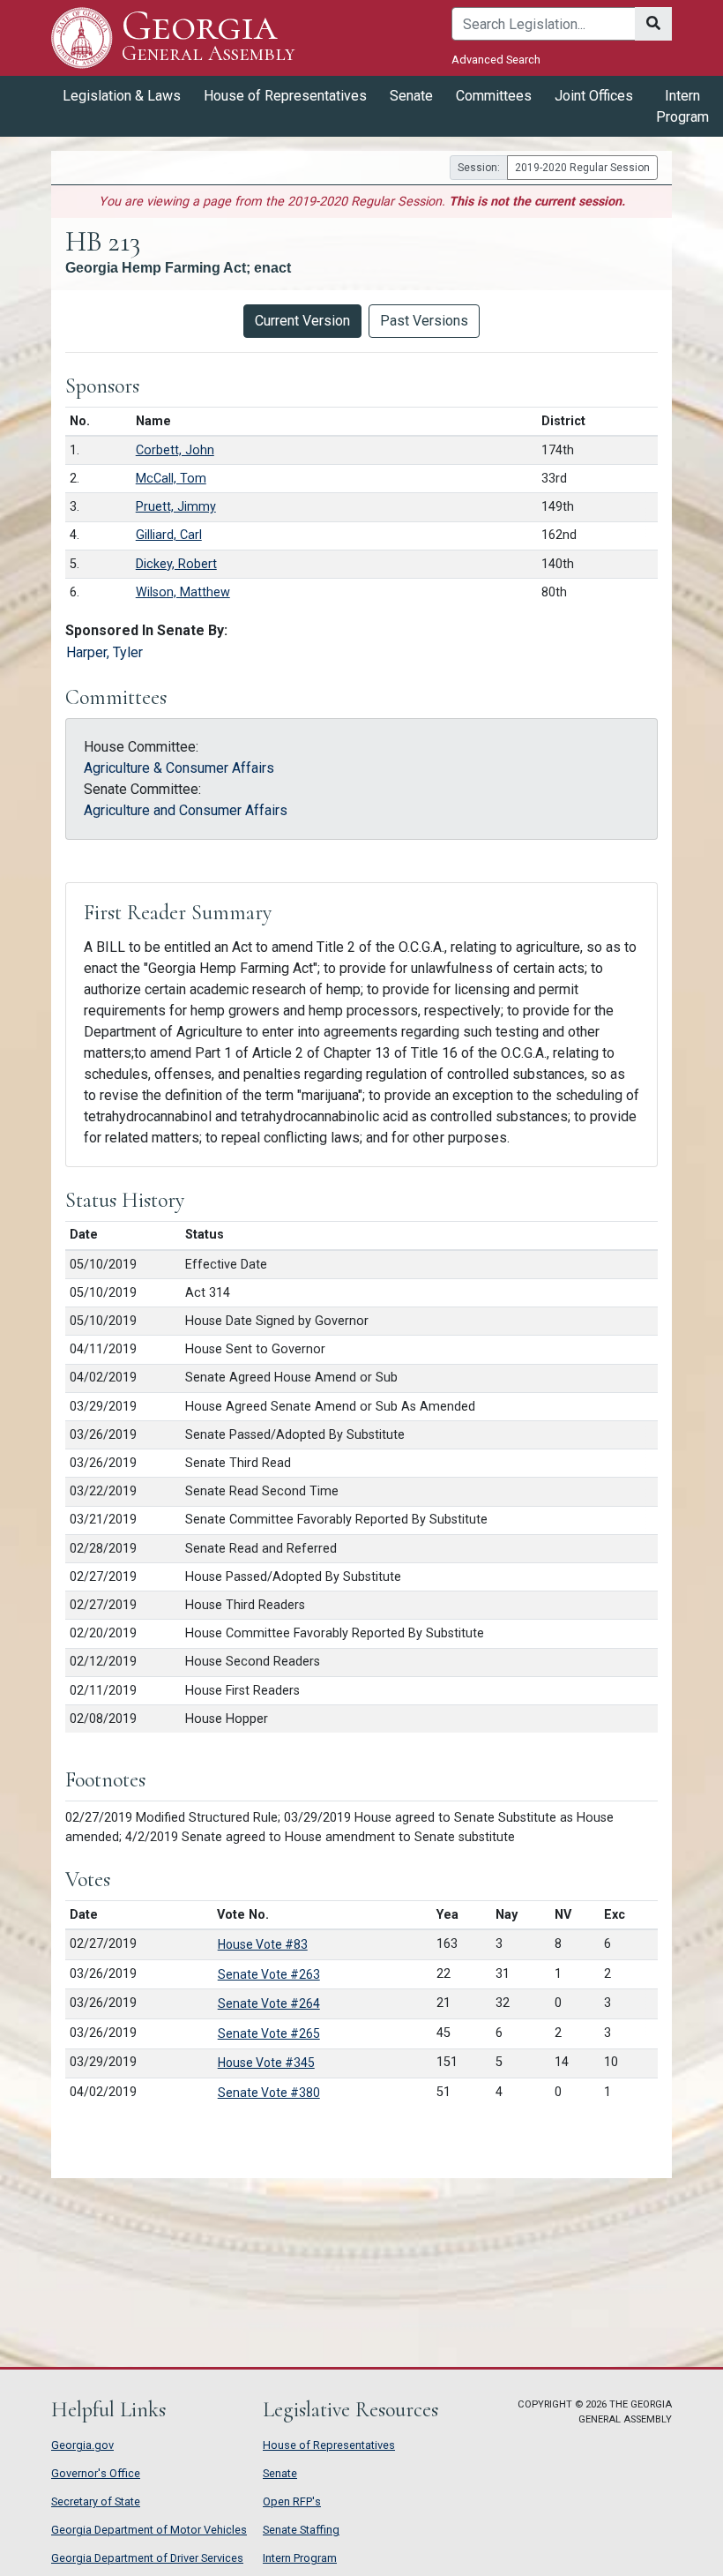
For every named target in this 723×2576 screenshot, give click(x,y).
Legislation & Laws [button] (122, 96)
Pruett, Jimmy (176, 507)
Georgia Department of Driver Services (147, 2558)
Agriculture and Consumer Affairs (186, 810)
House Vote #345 (266, 2063)
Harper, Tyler (104, 652)
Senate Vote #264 (269, 2003)
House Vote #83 (263, 1944)
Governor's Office (96, 2473)
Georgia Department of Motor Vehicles (149, 2530)
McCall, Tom (171, 479)
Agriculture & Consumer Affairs (179, 768)
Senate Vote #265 (269, 2033)
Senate (280, 2473)
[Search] (653, 24)
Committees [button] (494, 96)
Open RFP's (292, 2501)
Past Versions (424, 321)
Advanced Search (496, 60)
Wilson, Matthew (183, 592)
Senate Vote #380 (269, 2093)
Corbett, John (175, 450)
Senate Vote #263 (269, 1974)
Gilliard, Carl (169, 535)
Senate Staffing (301, 2530)
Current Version (302, 321)
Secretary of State (96, 2501)
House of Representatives (329, 2445)
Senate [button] (411, 96)
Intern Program (682, 106)
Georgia (208, 37)
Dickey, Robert (176, 564)
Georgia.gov (82, 2445)
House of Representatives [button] (285, 96)
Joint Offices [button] (594, 96)
